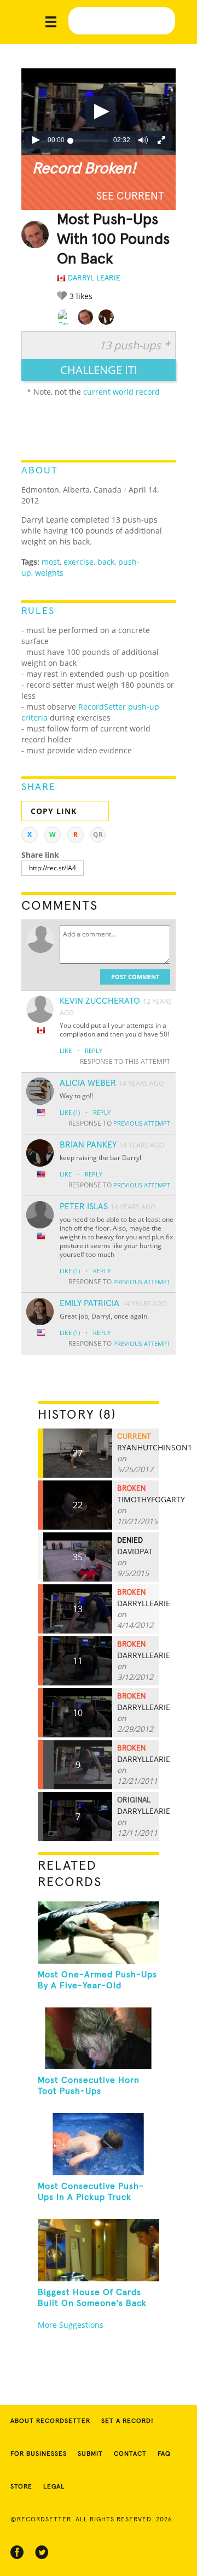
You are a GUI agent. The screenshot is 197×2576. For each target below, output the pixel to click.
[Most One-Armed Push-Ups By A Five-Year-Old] (99, 1933)
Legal (54, 2487)
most (51, 562)
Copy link (54, 811)
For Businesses (39, 2454)
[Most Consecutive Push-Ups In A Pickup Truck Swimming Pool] (99, 2144)
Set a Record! (128, 2421)
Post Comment (135, 977)
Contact (130, 2454)
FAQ (164, 2454)
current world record (121, 392)
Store (21, 2487)
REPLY (94, 1050)
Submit (90, 2454)
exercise (79, 562)
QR (98, 835)
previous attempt (142, 1123)
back (106, 562)
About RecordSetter (50, 2421)
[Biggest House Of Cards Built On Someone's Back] (99, 2250)
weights (49, 573)
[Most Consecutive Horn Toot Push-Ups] (99, 2039)
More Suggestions (71, 2325)
